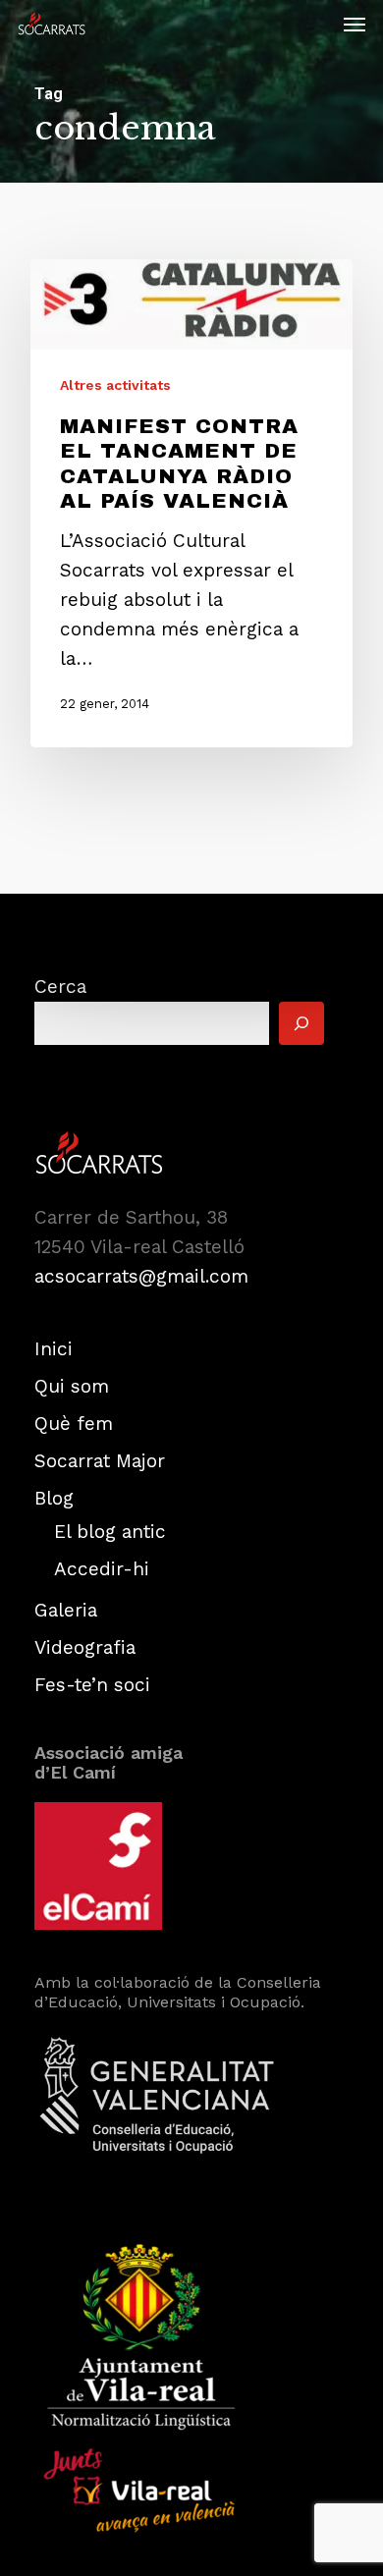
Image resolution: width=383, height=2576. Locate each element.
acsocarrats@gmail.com (141, 1276)
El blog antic (110, 1532)
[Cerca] (301, 1023)
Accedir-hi (102, 1569)
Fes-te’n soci (92, 1685)
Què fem (74, 1424)
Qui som (72, 1386)
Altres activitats (115, 385)
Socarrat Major (100, 1461)
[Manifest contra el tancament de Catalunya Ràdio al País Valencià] (191, 503)
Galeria (66, 1610)
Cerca (60, 987)
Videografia (85, 1647)
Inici (54, 1349)
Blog (54, 1498)
